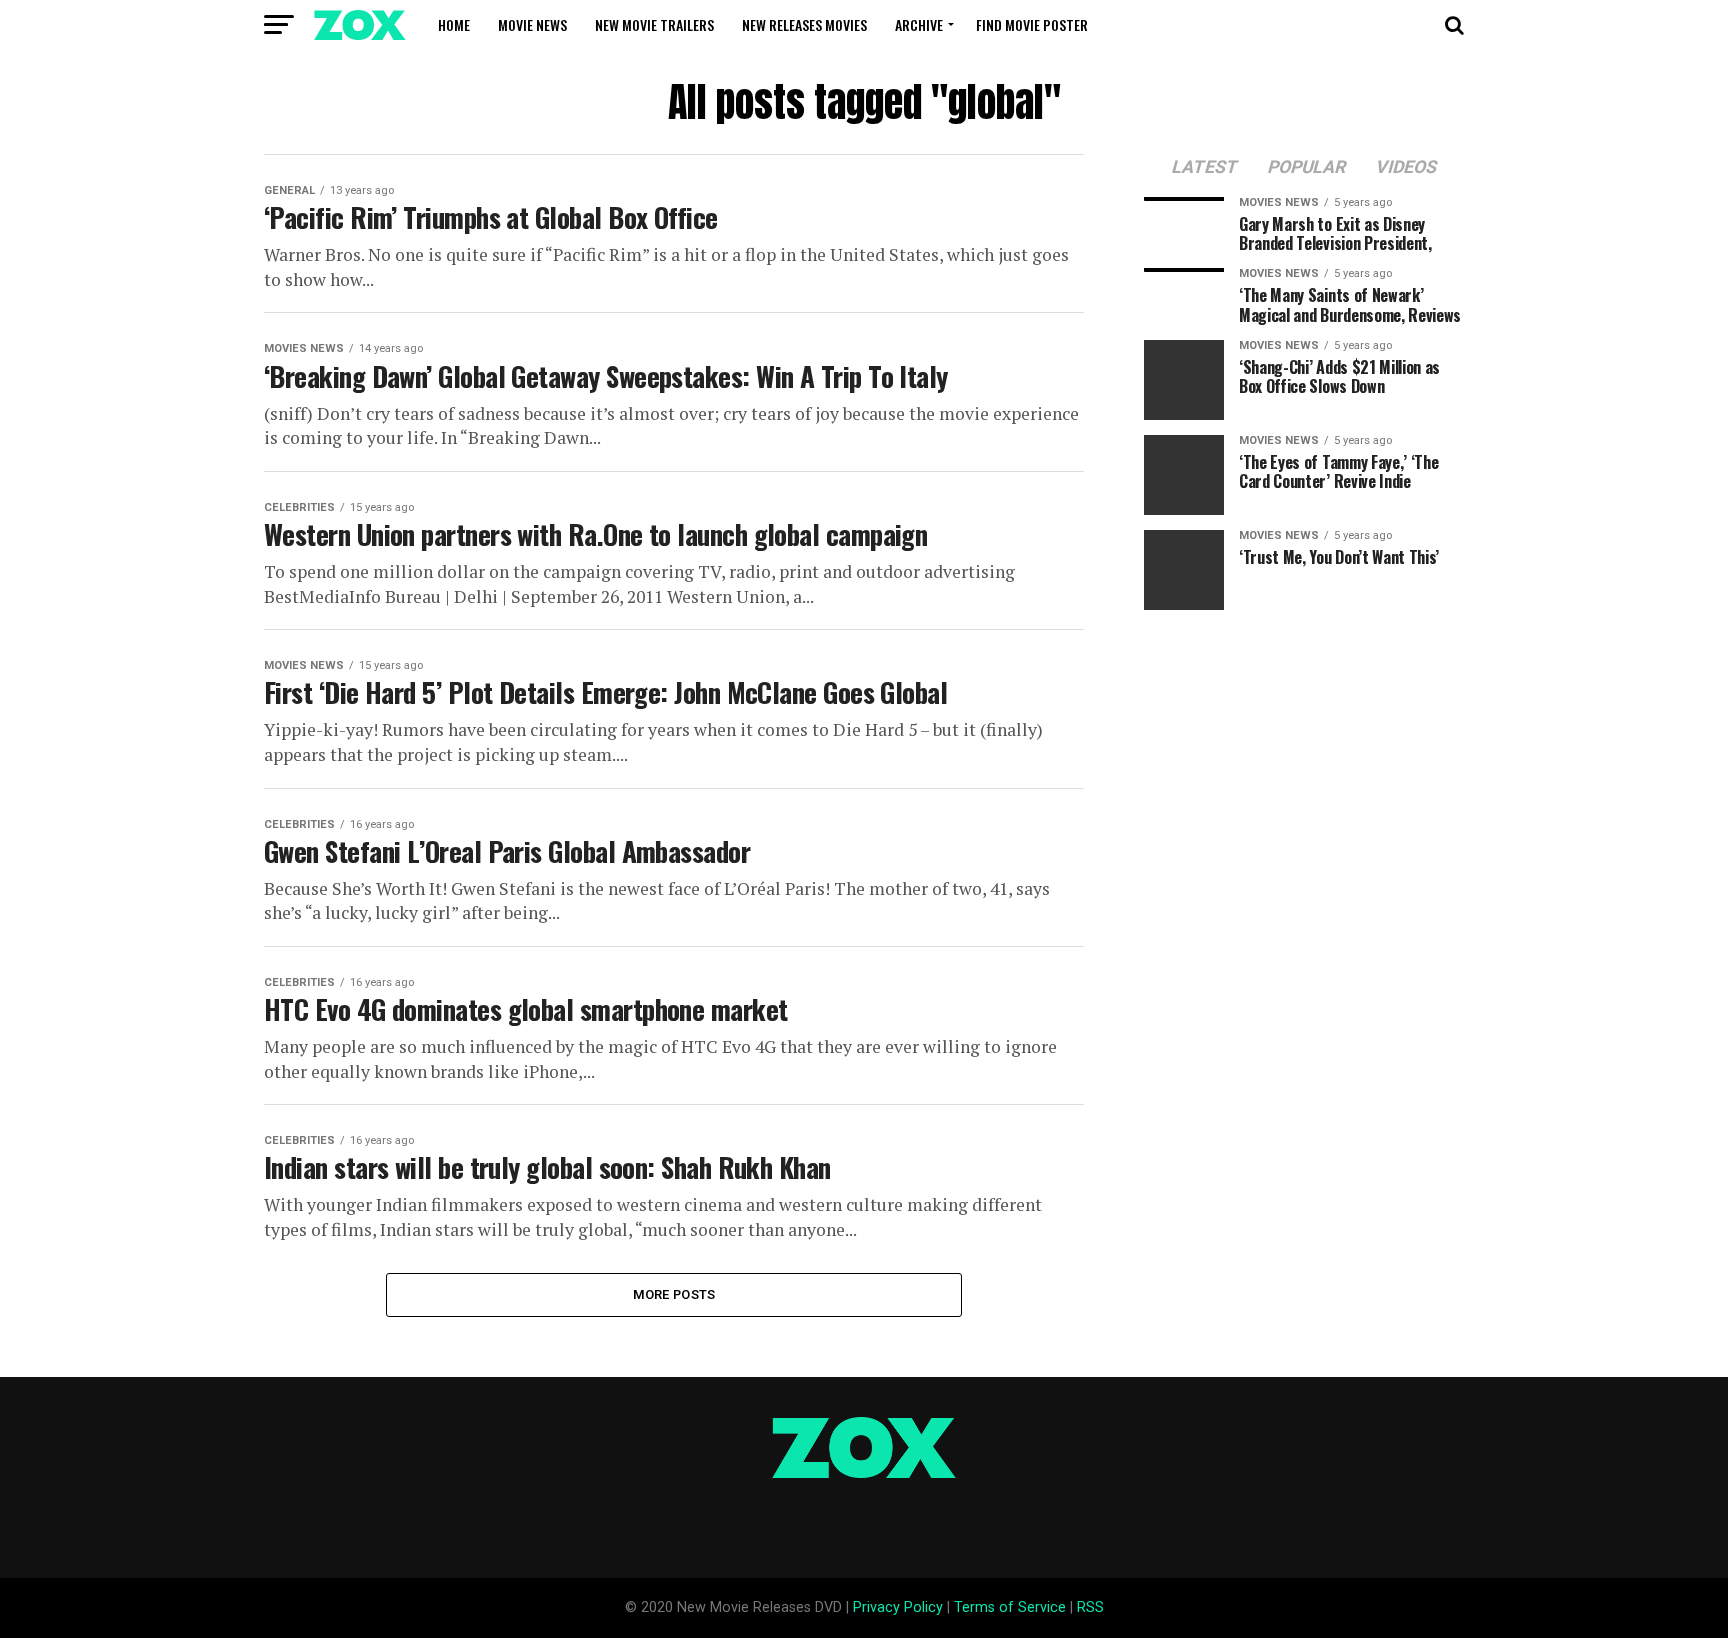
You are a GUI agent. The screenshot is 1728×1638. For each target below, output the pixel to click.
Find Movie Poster (1032, 24)
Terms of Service (1010, 1607)
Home (454, 24)
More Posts (674, 1294)
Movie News (532, 24)
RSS (1090, 1607)
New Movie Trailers (654, 24)
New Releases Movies (804, 24)
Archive (919, 24)
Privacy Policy (898, 1607)
